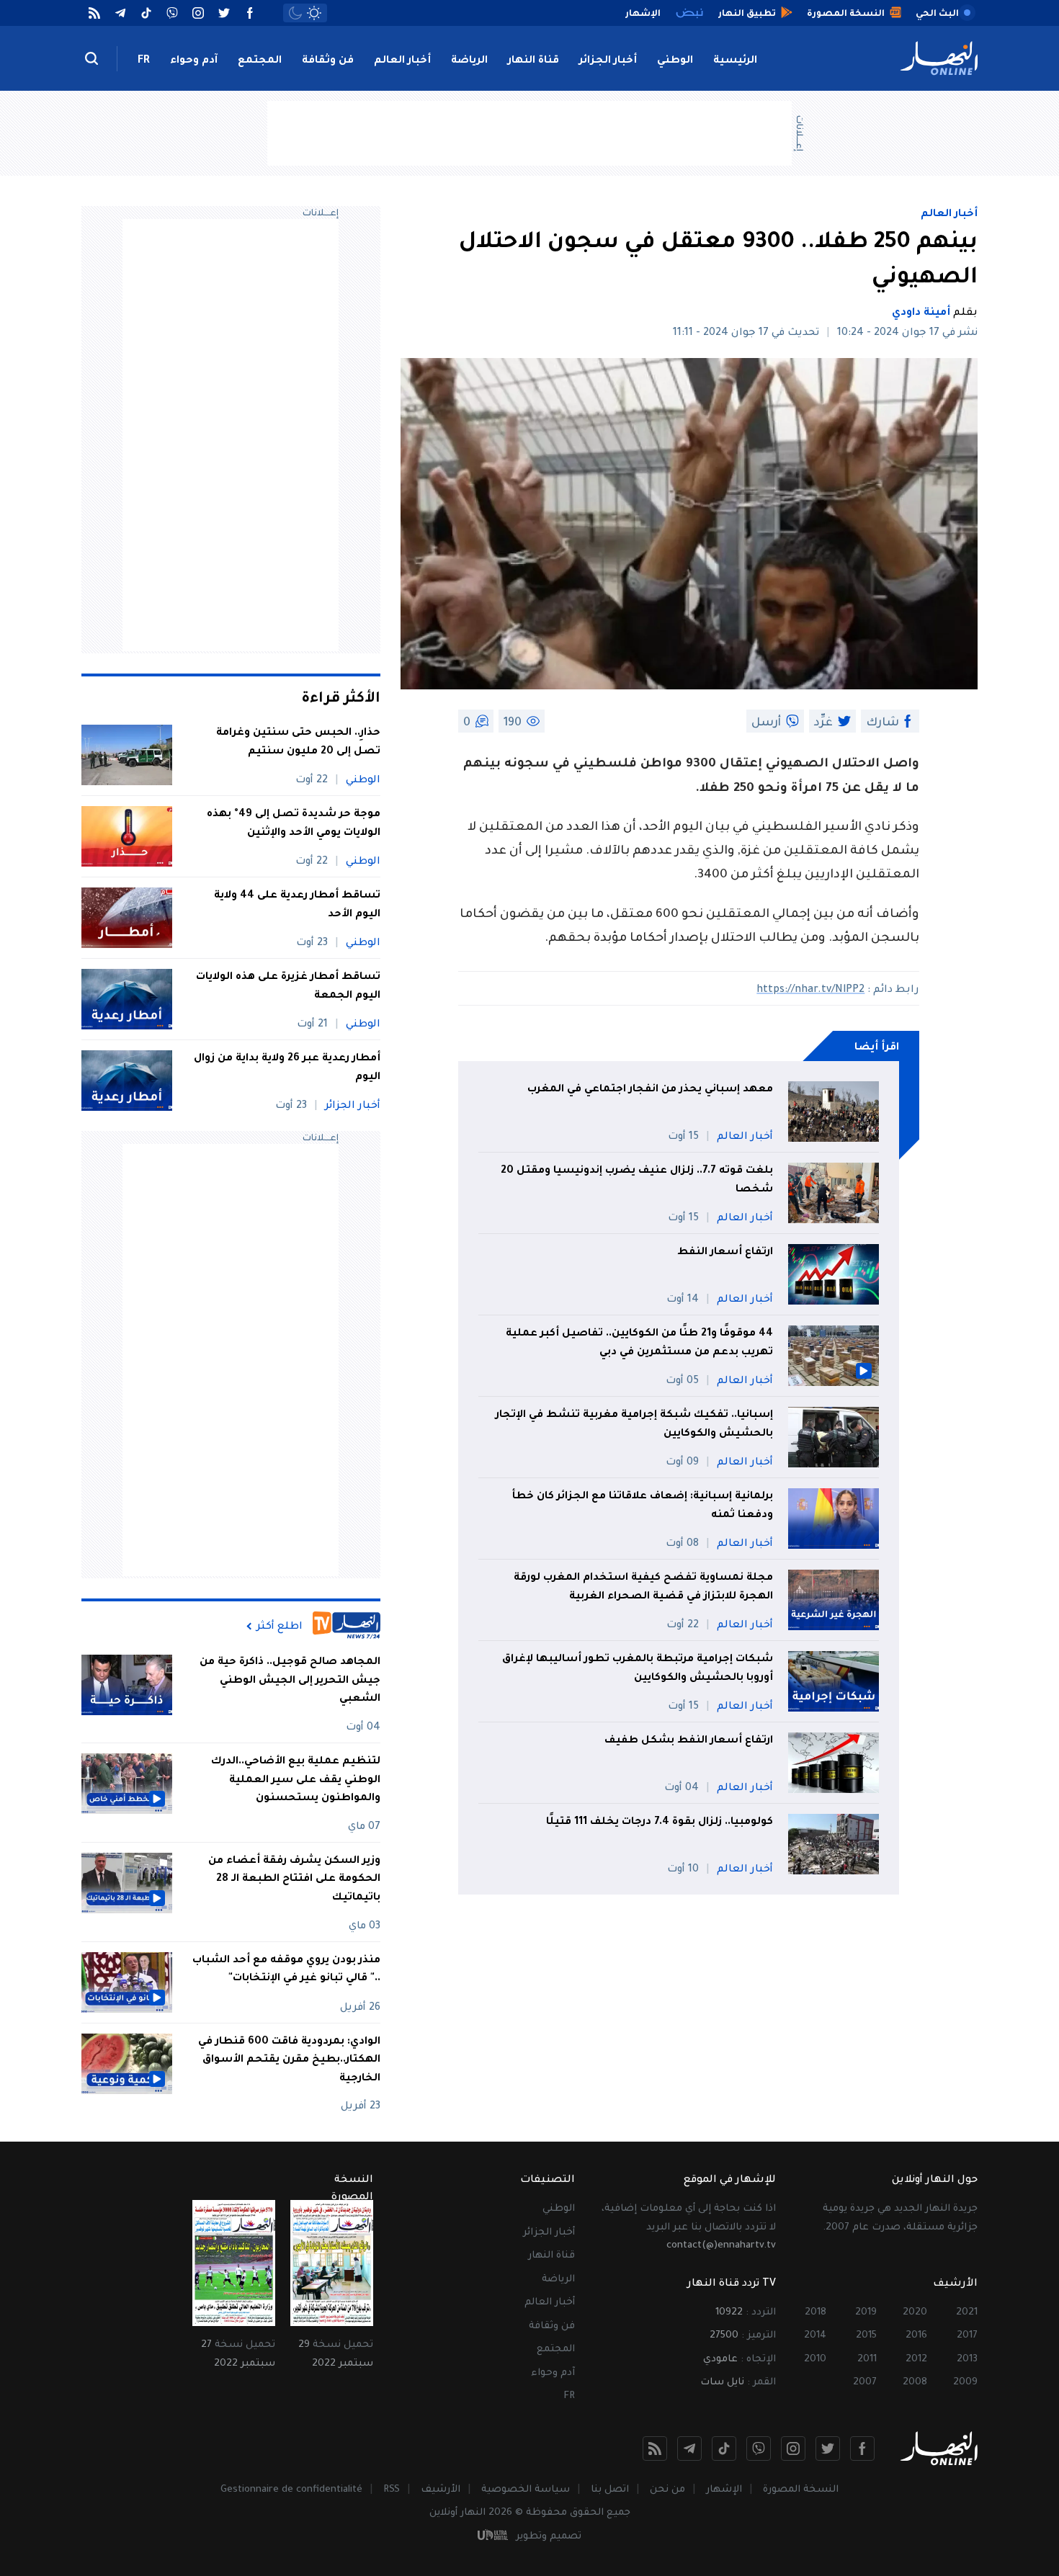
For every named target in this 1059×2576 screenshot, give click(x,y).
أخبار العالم (402, 61)
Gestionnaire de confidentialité (291, 2490)
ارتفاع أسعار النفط (725, 1253)
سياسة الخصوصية (526, 2490)
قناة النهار (533, 61)
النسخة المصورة (801, 2490)
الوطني (675, 61)
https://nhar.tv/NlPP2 (810, 990)
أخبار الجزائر (608, 61)
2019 (866, 2313)
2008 (915, 2383)
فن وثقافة (328, 61)
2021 (967, 2313)
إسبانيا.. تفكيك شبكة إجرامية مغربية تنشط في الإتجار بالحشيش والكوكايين (634, 1425)
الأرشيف (441, 2490)
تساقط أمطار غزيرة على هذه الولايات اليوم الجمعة (288, 987)
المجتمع (260, 61)
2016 (916, 2336)
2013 (967, 2360)
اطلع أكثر (280, 1627)
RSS (392, 2490)
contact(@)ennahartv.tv (721, 2246)
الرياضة (469, 61)
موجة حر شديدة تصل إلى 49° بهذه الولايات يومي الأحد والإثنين (294, 824)
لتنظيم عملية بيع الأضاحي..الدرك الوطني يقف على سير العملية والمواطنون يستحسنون (296, 1780)
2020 (915, 2313)
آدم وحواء (194, 61)
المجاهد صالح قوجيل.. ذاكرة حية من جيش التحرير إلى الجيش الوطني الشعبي (290, 1681)
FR (144, 61)
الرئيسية (735, 61)
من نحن (667, 2490)
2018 (816, 2313)
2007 (865, 2383)
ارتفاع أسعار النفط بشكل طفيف (689, 1741)
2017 (967, 2336)
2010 (815, 2360)
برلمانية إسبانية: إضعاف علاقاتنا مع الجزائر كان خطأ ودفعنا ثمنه (642, 1506)
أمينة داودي (921, 313)
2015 (866, 2336)
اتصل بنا (610, 2490)
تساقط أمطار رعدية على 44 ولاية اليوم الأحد (297, 905)
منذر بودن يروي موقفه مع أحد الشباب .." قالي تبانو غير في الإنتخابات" (286, 1970)
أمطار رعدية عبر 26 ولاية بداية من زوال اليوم (287, 1068)
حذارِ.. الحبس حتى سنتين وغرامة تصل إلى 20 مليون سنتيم (298, 743)
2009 (965, 2383)
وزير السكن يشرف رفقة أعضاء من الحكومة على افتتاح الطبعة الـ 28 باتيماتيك (294, 1880)
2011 (867, 2360)
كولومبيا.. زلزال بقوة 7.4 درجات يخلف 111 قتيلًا (660, 1823)
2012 (916, 2360)
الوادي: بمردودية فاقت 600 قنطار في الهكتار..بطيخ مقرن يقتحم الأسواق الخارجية (289, 2061)
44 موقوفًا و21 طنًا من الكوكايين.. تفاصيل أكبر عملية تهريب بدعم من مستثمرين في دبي (639, 1343)
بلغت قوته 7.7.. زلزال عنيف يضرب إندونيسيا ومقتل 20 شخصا (637, 1181)
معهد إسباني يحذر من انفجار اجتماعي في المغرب (650, 1090)
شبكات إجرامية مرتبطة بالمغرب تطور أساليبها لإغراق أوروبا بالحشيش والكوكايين (638, 1669)
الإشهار (724, 2490)
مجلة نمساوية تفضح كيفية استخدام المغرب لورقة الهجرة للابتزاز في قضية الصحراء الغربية (643, 1588)
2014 (815, 2336)
